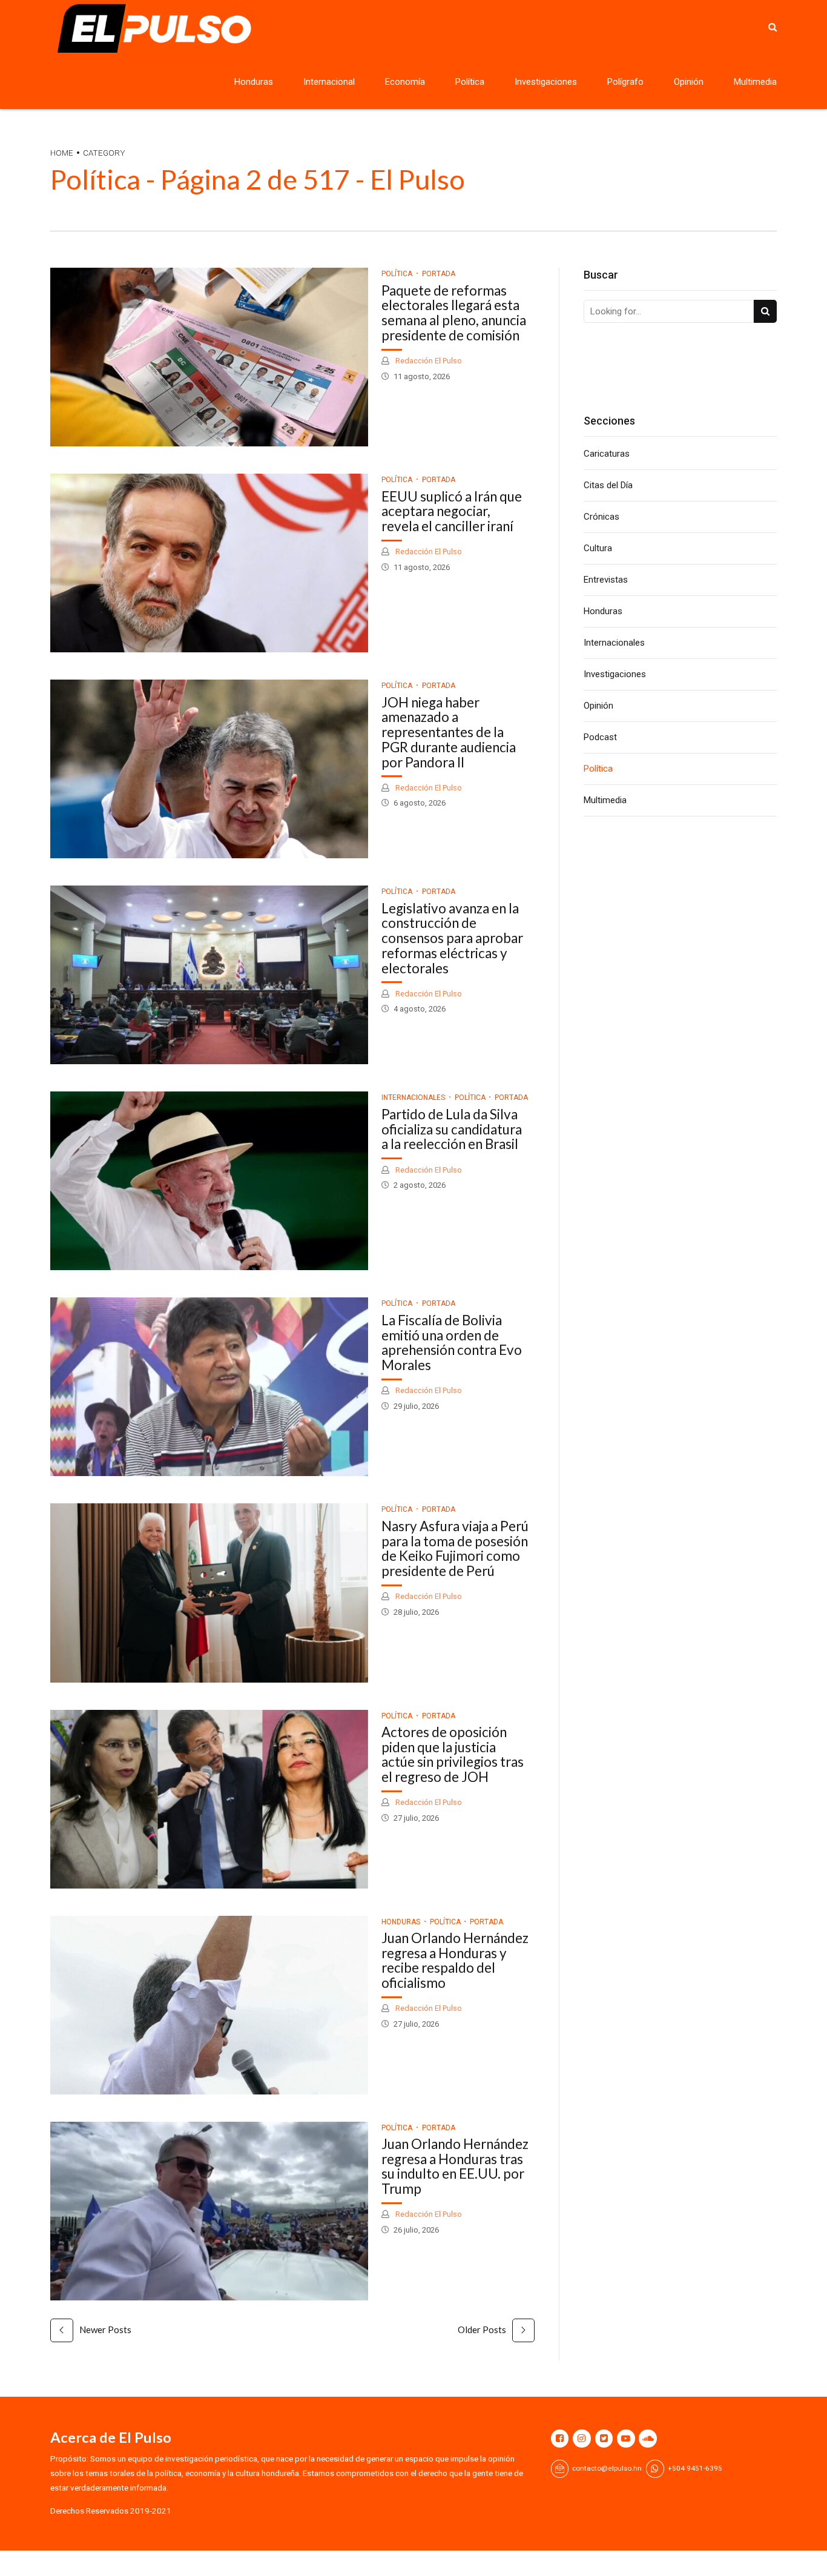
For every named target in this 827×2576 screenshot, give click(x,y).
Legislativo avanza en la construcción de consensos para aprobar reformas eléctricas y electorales (452, 938)
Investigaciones (546, 82)
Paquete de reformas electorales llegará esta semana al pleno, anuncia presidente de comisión (454, 313)
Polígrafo (625, 82)
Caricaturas (607, 454)
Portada (439, 274)
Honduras (254, 82)
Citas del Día (608, 485)
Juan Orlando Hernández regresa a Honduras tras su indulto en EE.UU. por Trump (455, 2166)
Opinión (689, 82)
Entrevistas (606, 580)
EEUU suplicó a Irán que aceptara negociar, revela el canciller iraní (452, 512)
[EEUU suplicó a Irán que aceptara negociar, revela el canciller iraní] (209, 563)
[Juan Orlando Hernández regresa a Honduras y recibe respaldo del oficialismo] (209, 2005)
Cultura (598, 548)
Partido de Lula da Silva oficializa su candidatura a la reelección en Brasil (452, 1129)
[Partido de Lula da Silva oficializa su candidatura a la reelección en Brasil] (209, 1181)
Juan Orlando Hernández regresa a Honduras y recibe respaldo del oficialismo (455, 1960)
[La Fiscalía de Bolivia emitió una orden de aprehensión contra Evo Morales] (209, 1387)
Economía (405, 82)
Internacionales (413, 1098)
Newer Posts (105, 2329)
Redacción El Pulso (428, 361)
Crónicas (601, 517)
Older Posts (482, 2329)
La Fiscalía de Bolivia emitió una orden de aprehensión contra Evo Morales (452, 1343)
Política (470, 82)
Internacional (329, 82)
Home (62, 153)
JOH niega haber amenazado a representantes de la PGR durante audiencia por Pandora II (449, 732)
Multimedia (755, 82)
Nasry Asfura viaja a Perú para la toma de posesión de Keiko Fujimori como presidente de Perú (455, 1548)
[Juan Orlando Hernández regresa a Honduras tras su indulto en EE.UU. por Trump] (209, 2211)
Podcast (600, 737)
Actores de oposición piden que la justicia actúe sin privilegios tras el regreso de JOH (453, 1754)
